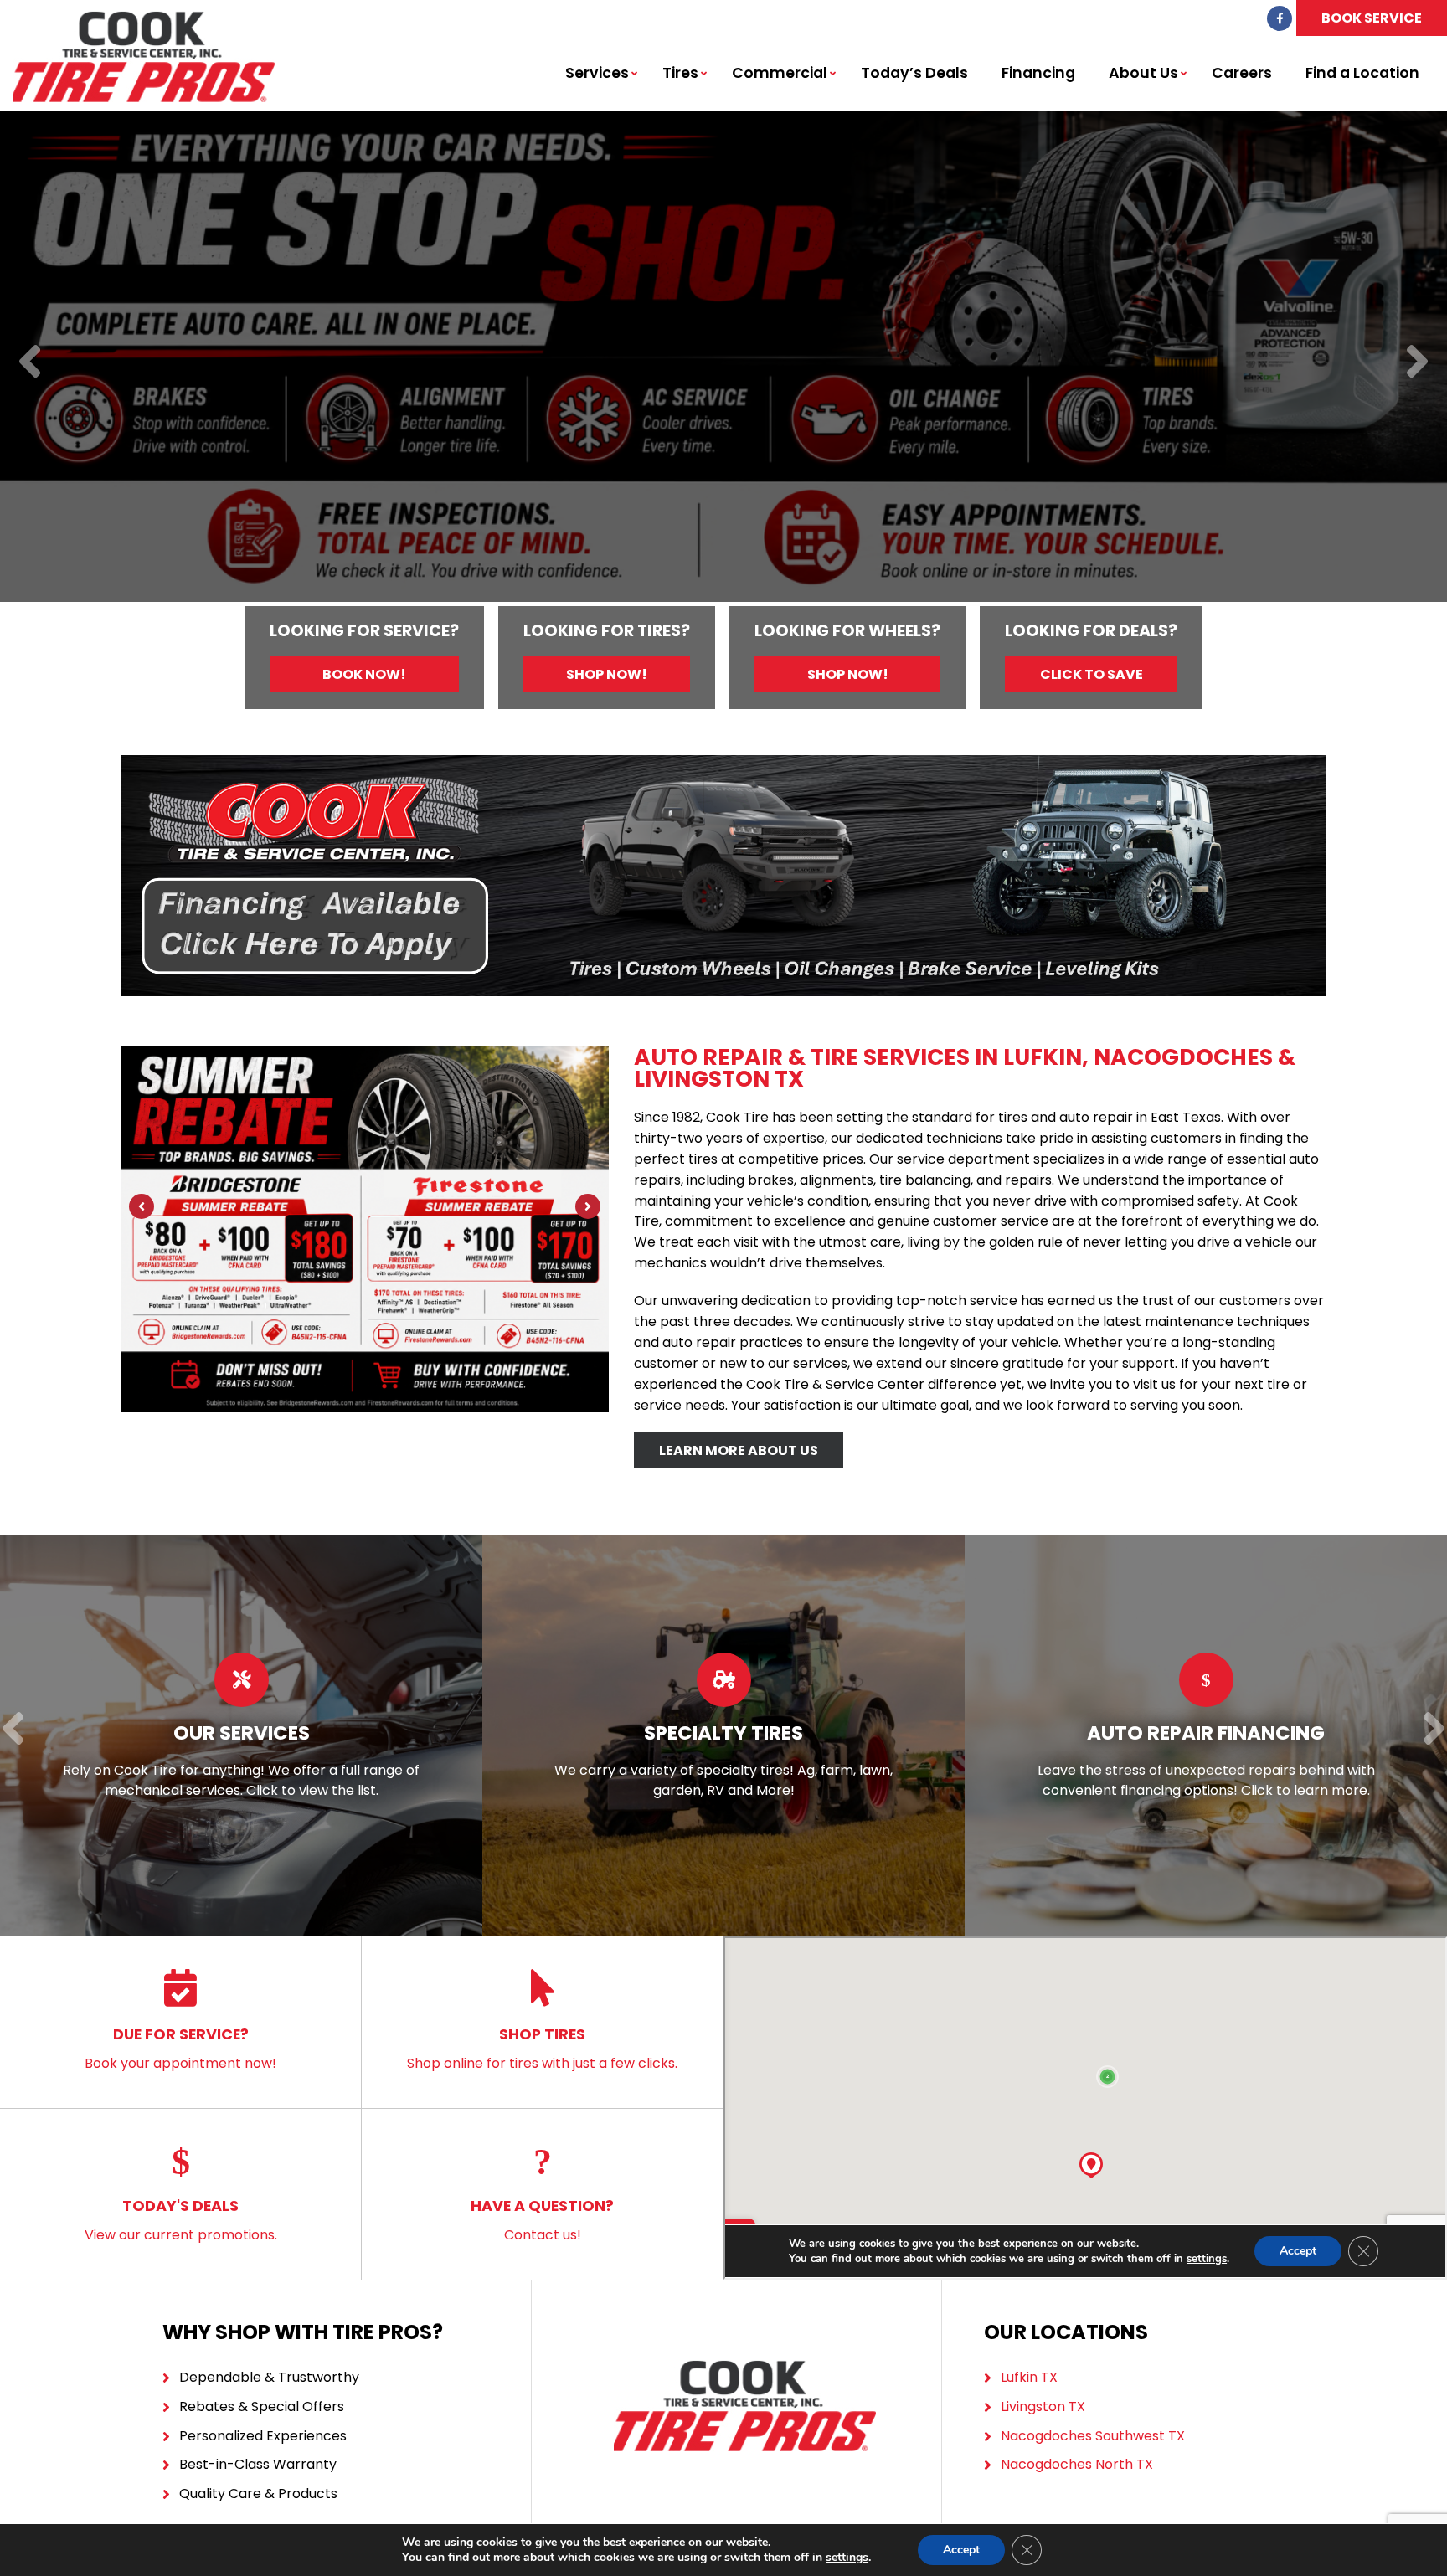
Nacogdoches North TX (1077, 2464)
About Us (1143, 73)
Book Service (1372, 18)
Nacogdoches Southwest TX (1093, 2436)
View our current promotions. (181, 2220)
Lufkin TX (1029, 2377)
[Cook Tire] (144, 21)
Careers (1242, 73)
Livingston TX (1043, 2406)
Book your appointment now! (180, 2048)
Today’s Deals (914, 73)
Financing (1038, 73)
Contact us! (542, 2220)
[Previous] (30, 363)
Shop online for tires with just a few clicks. (542, 2048)
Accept (961, 2550)
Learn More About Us (739, 1450)
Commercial (780, 73)
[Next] (1417, 363)
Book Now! (364, 674)
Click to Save (1092, 674)
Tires (680, 73)
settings (847, 2558)
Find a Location (1362, 73)
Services (597, 73)
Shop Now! (607, 674)
